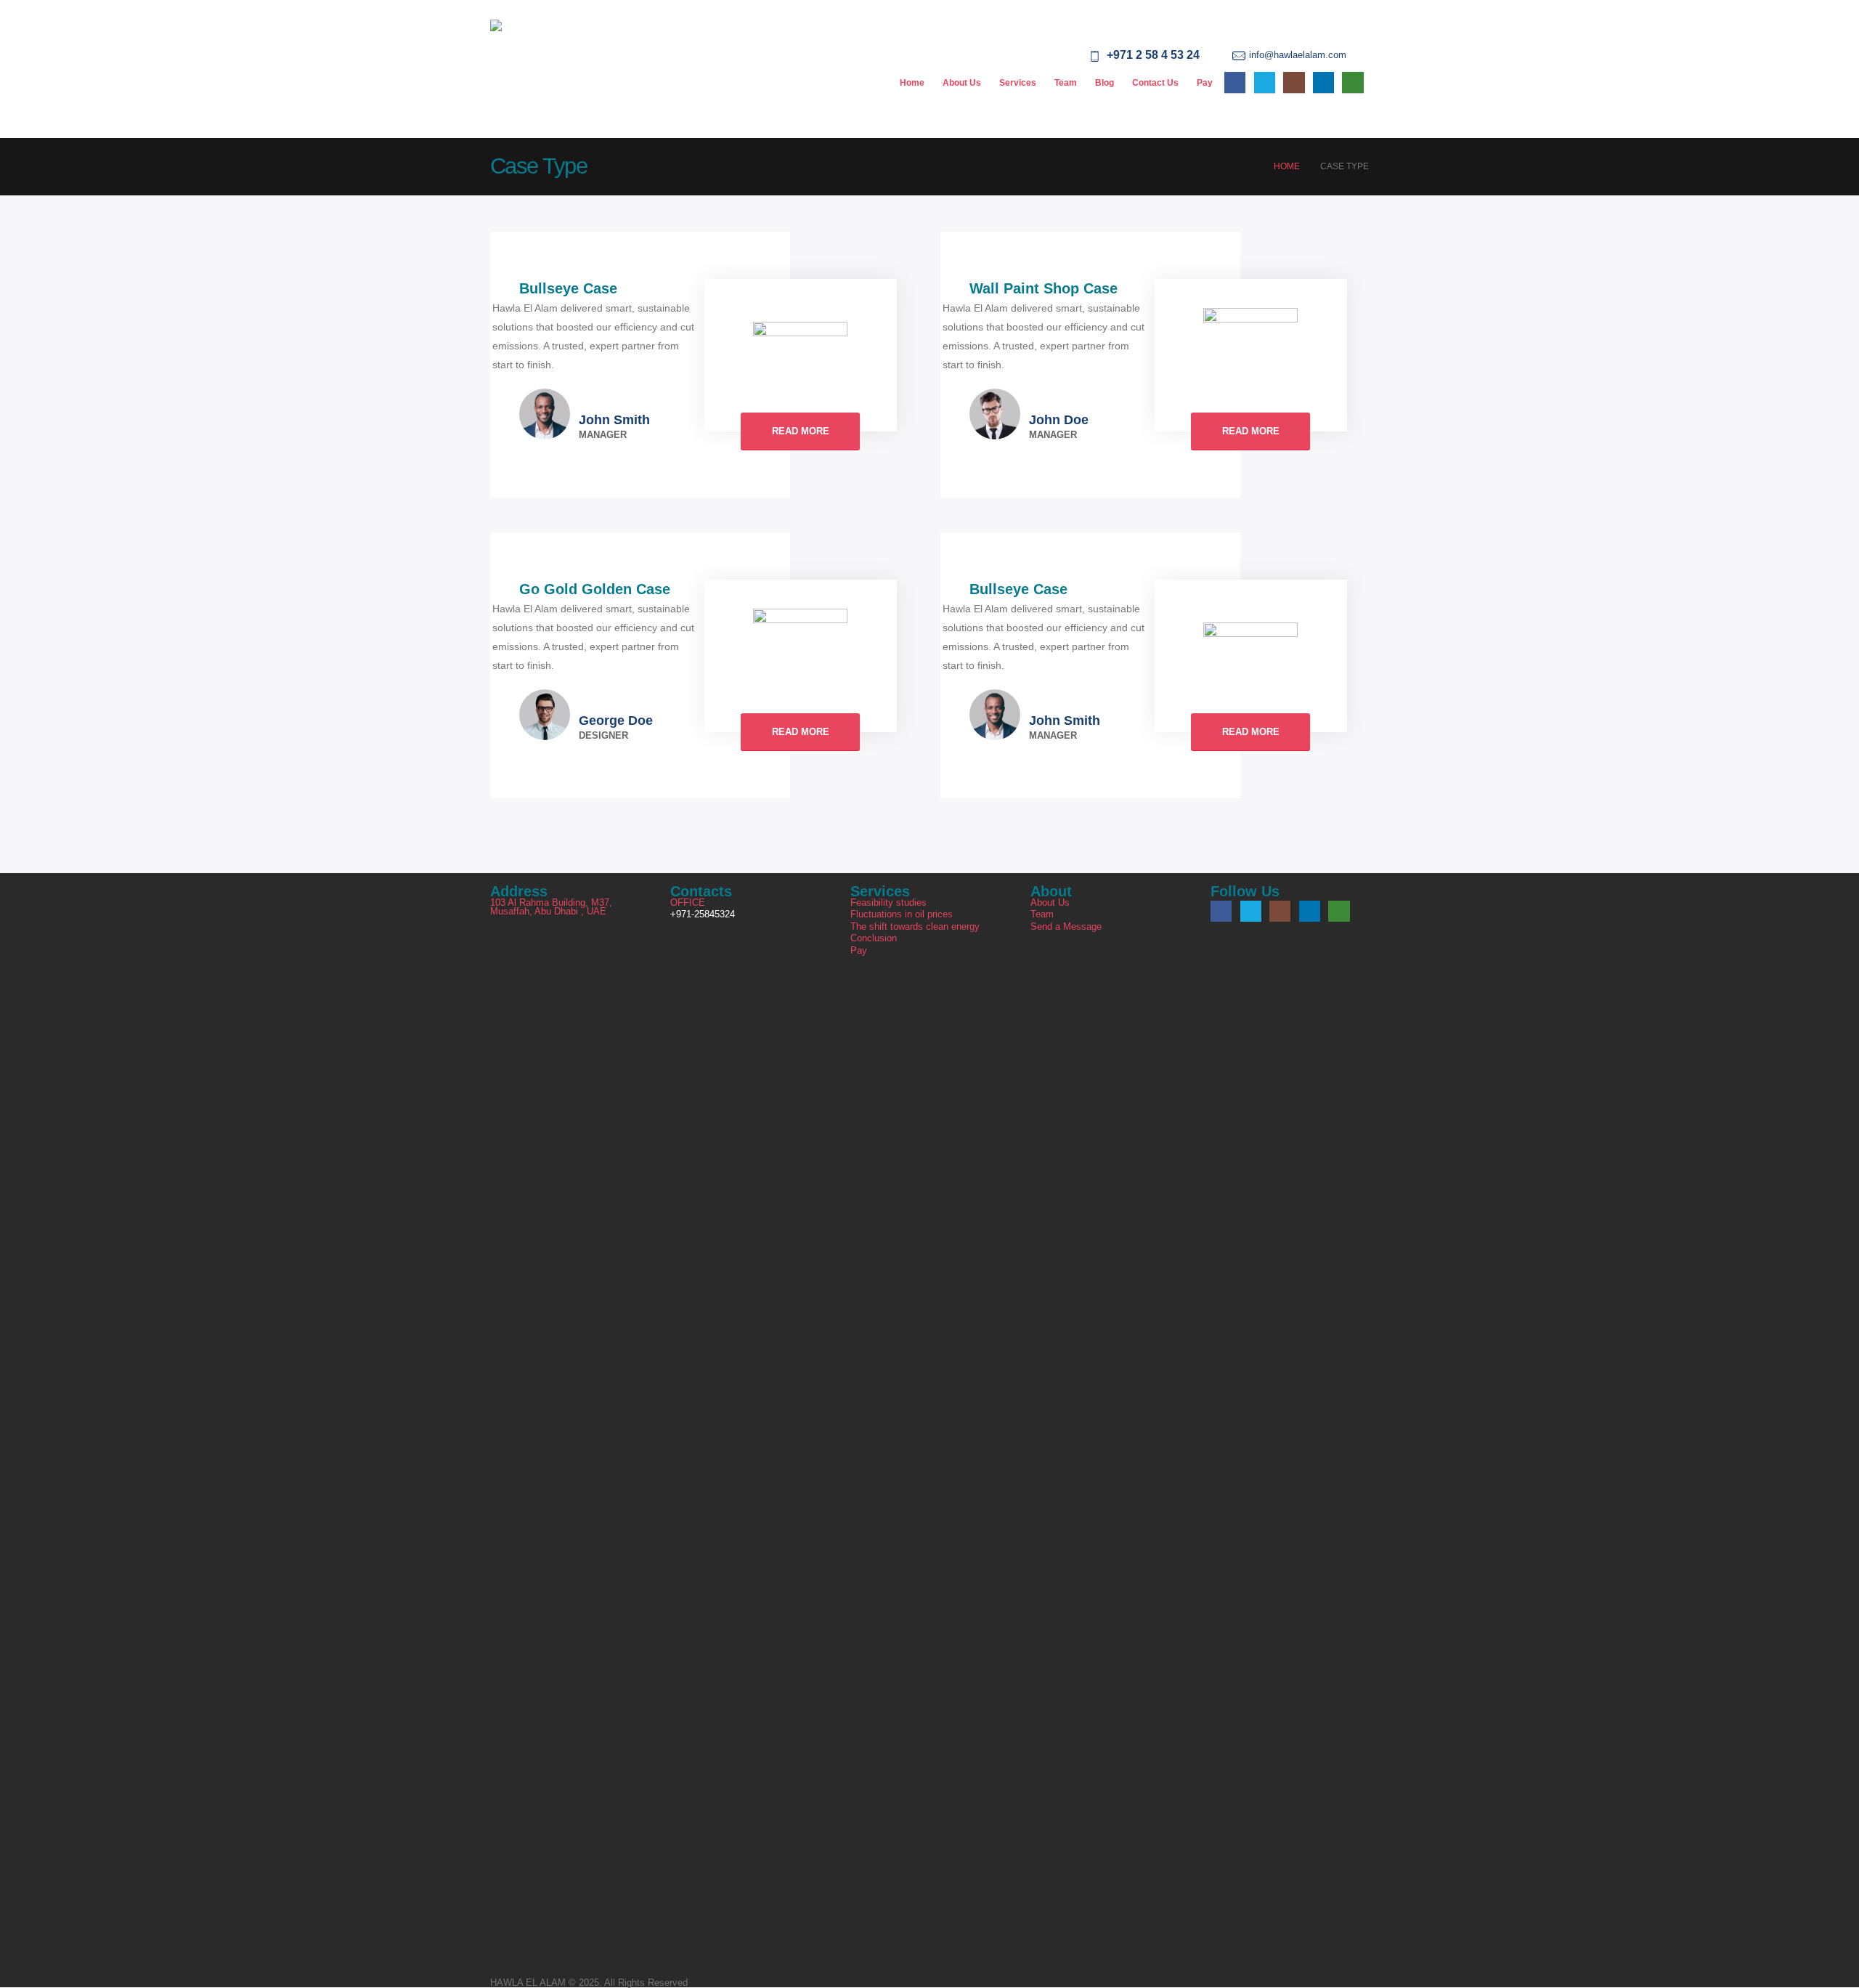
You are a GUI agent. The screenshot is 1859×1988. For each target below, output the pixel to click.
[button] (1358, 56)
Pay (1205, 83)
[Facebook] (1235, 82)
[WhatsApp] (1352, 82)
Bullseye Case (568, 288)
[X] (1265, 82)
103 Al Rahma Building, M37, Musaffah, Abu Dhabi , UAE (551, 908)
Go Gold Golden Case (595, 589)
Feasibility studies (888, 903)
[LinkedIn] (1323, 82)
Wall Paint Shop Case (1044, 288)
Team (1066, 83)
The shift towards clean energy (915, 927)
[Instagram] (1294, 82)
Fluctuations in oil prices (902, 914)
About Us (962, 83)
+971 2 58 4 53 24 (1153, 55)
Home (912, 83)
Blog (1105, 83)
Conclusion (874, 938)
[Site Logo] (535, 69)
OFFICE (688, 903)
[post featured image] (800, 354)
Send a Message (1066, 927)
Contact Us (1155, 83)
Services (1018, 83)
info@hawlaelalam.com (1298, 55)
